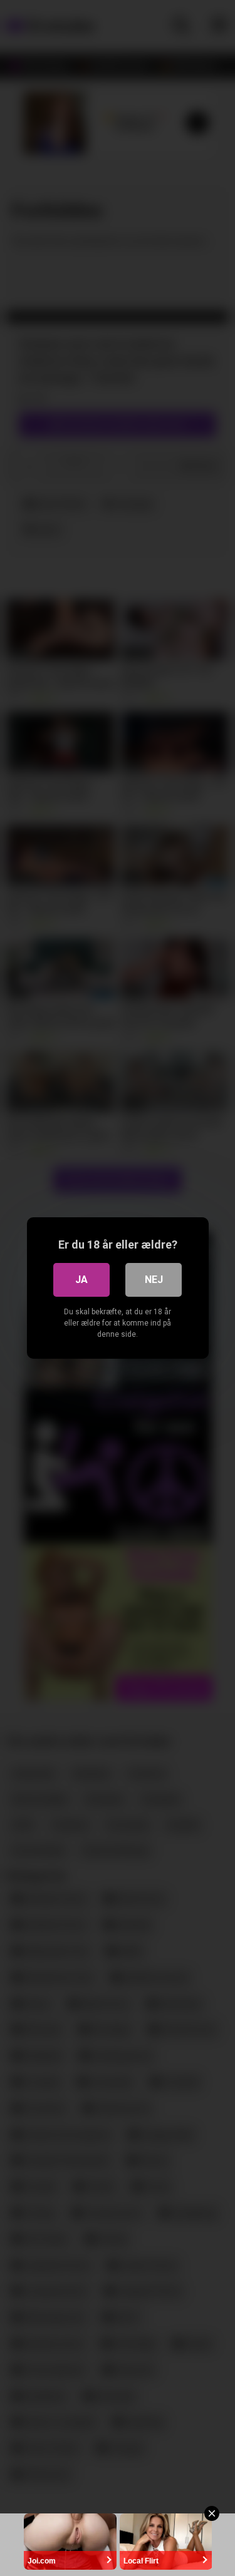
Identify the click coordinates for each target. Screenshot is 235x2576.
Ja (81, 1280)
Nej (154, 1280)
